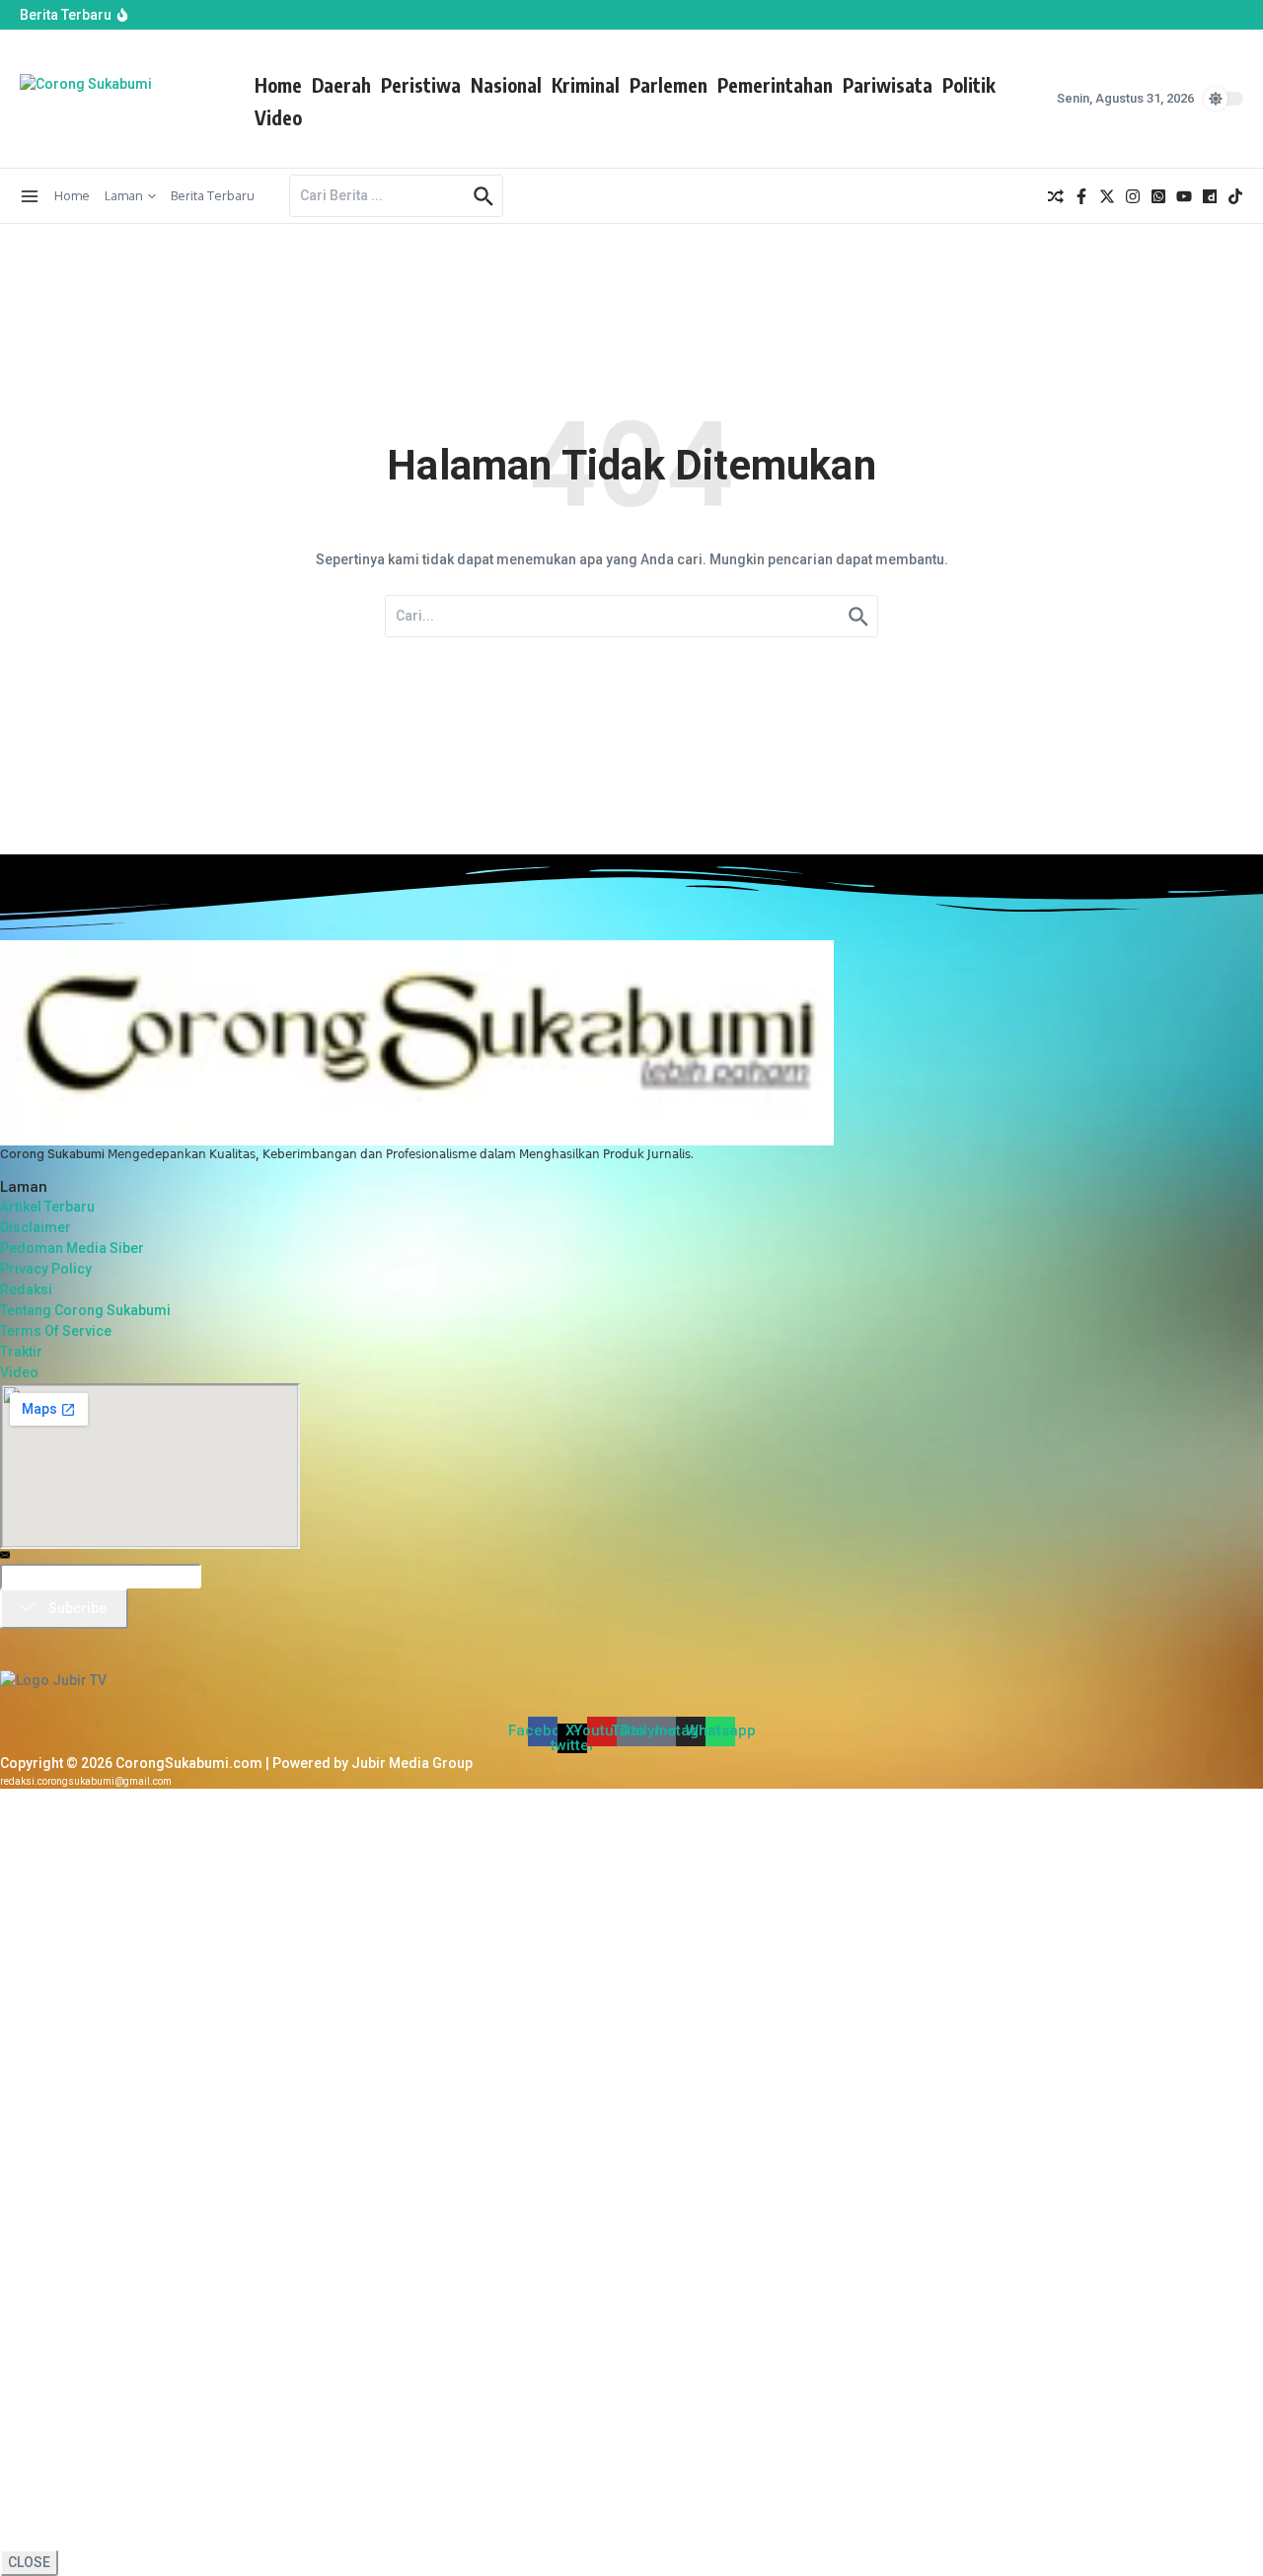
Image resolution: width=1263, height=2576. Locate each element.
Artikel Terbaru (47, 1207)
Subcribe (76, 1608)
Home (278, 85)
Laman (124, 195)
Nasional (506, 85)
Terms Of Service (56, 1331)
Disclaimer (36, 1227)
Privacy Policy (46, 1269)
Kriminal (586, 85)
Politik (969, 85)
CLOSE (29, 2562)
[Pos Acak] (1056, 196)
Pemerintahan (775, 85)
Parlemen (669, 85)
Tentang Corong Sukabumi (85, 1310)
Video (278, 117)
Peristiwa (421, 85)
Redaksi (26, 1289)
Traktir (21, 1352)
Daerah (341, 85)
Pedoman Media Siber (72, 1248)
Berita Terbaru (213, 195)
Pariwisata (888, 85)
